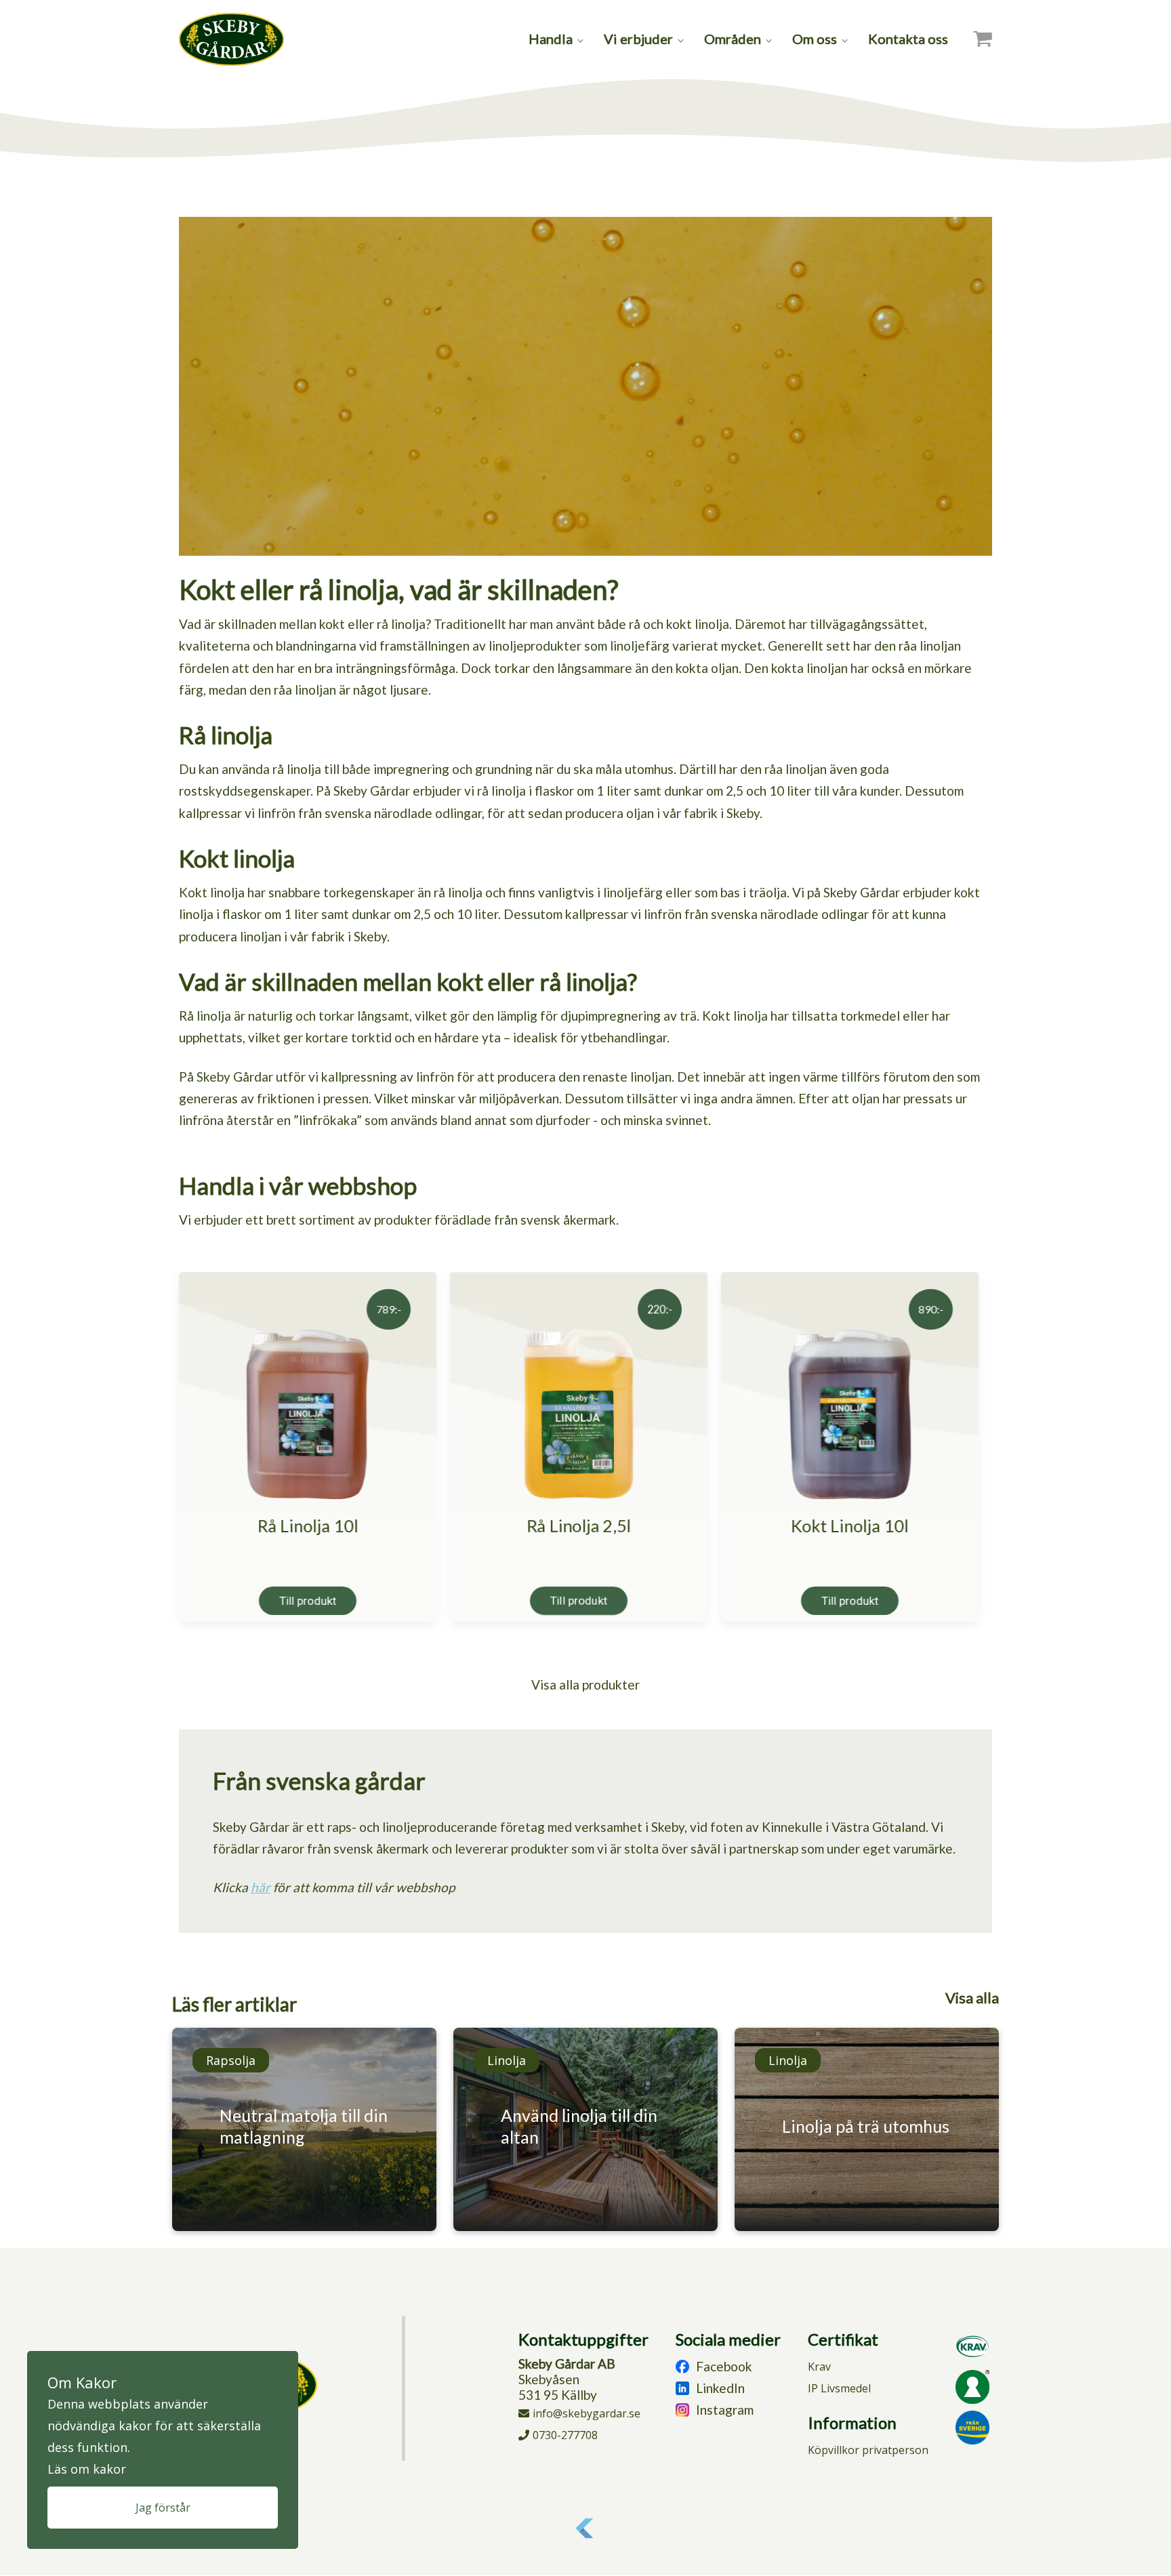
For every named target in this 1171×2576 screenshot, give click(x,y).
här (261, 1887)
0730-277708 (565, 2435)
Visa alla (972, 1998)
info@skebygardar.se (587, 2413)
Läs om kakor (87, 2469)
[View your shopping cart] (983, 39)
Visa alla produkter (585, 1684)
